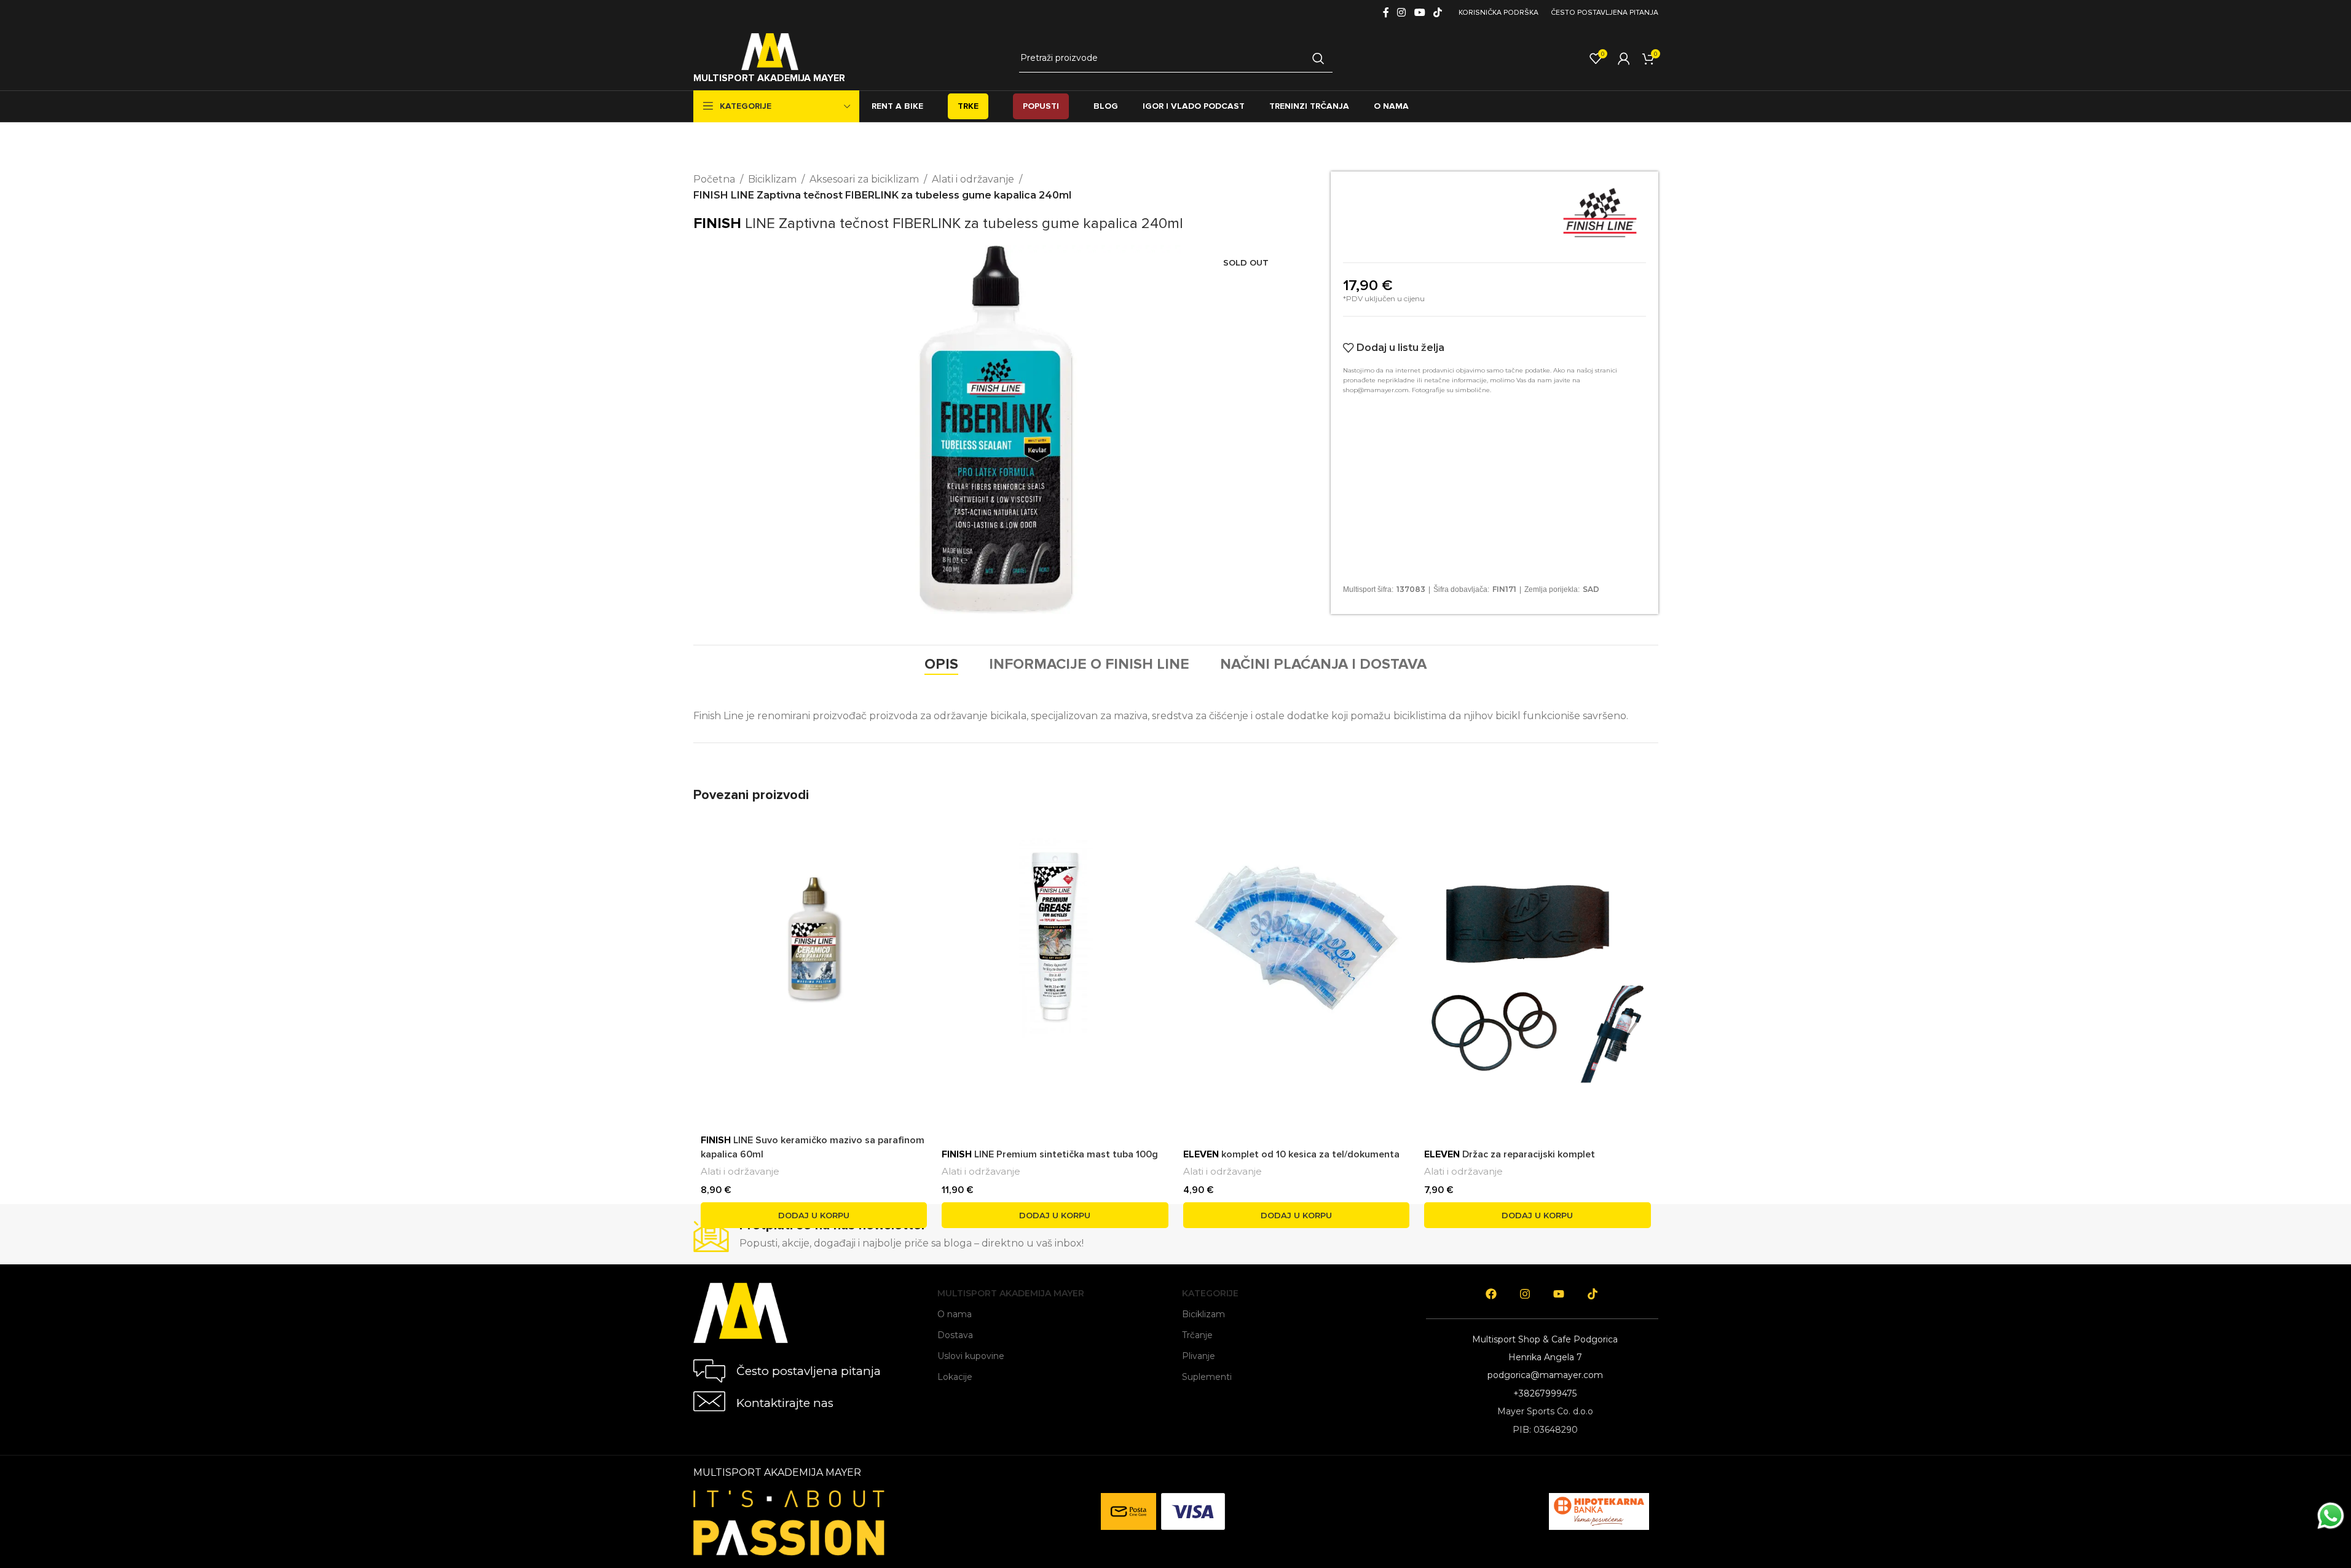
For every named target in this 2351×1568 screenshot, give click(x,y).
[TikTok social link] (1437, 13)
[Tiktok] (1593, 1294)
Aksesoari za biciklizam (864, 179)
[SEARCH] (1318, 58)
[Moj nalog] (1624, 58)
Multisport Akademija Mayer (1011, 1293)
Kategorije (1210, 1293)
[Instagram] (1525, 1294)
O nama (955, 1314)
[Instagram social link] (1402, 13)
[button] (814, 1215)
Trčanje (1197, 1335)
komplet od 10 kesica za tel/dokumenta (1291, 1154)
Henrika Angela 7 (1545, 1357)
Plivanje (1199, 1356)
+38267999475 (1545, 1393)
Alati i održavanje (973, 179)
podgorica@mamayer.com (1545, 1375)
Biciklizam (772, 179)
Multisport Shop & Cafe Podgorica (1545, 1339)
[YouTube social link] (1420, 13)
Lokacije (955, 1377)
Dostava (955, 1335)
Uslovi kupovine (971, 1356)
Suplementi (1207, 1377)
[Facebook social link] (1386, 13)
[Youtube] (1559, 1294)
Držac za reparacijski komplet (1510, 1154)
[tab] (941, 664)
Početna (714, 179)
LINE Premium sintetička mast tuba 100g (1050, 1154)
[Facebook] (1491, 1294)
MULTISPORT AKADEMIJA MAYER (769, 78)
